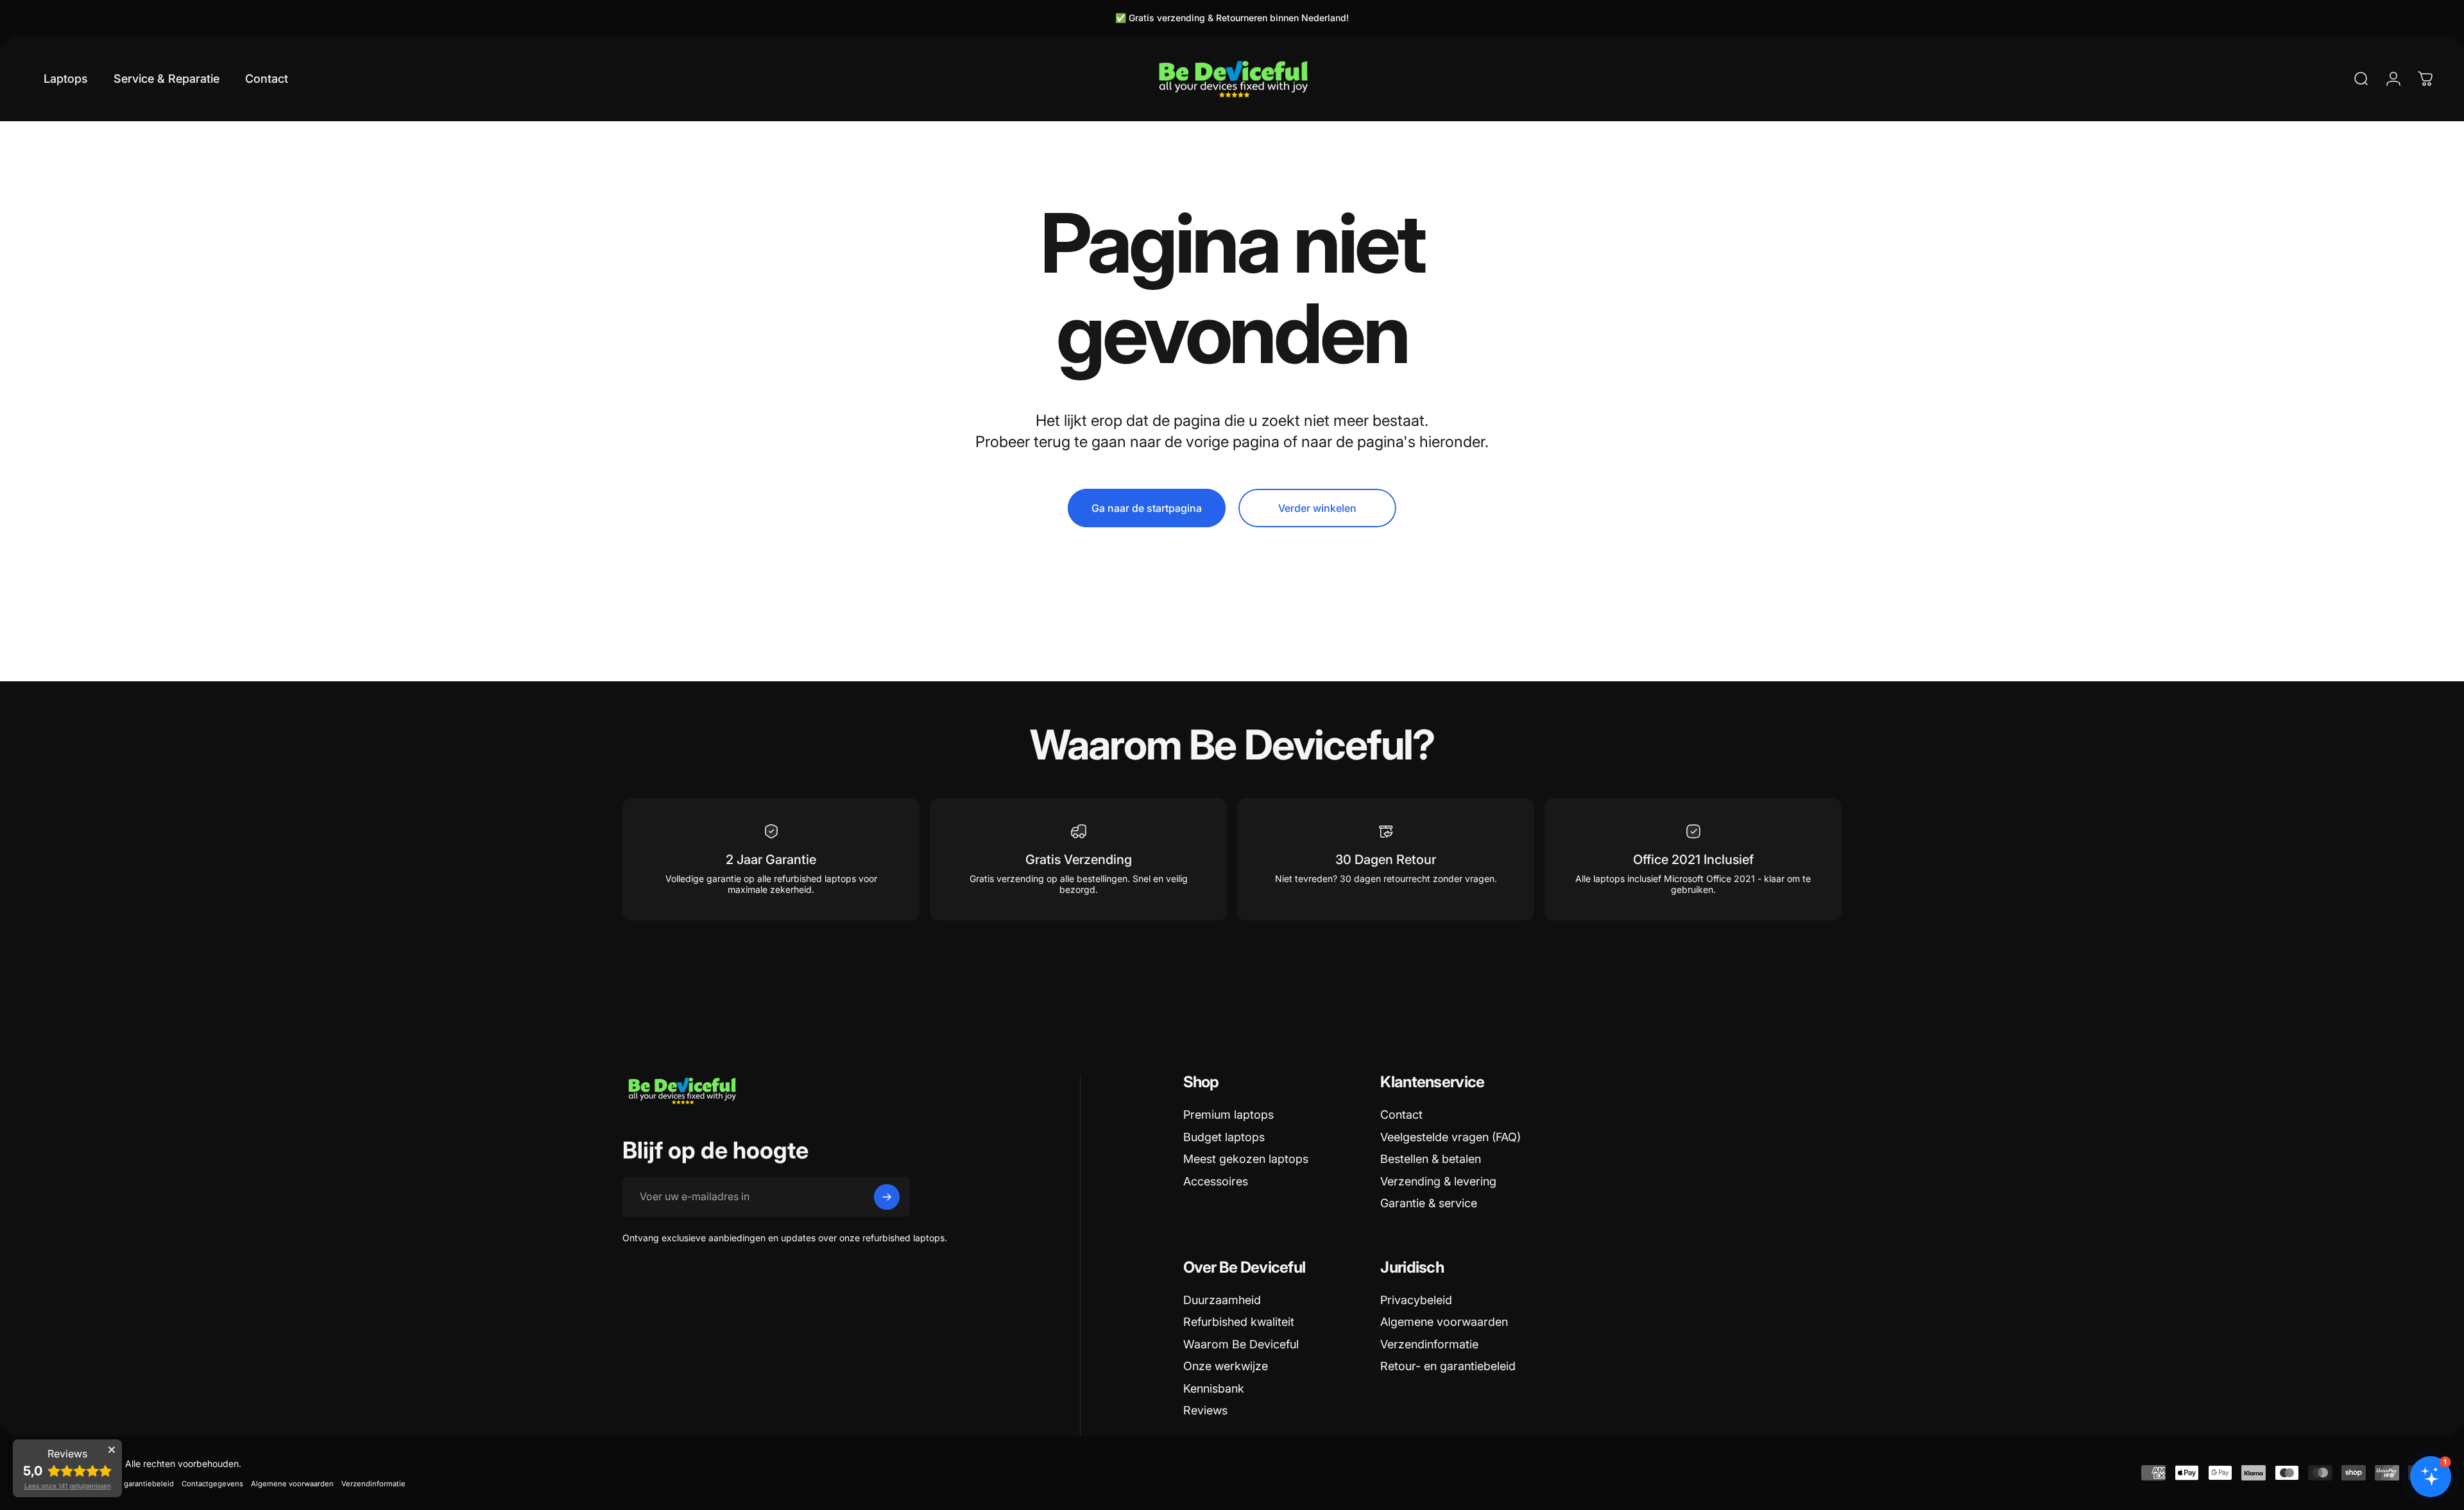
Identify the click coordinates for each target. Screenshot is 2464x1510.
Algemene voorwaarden (1444, 1322)
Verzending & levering (1438, 1181)
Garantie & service (1429, 1203)
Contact (1401, 1115)
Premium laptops (1228, 1115)
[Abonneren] (887, 1197)
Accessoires (1216, 1181)
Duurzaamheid (1222, 1300)
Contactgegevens (212, 1484)
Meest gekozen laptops (1246, 1159)
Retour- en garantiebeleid (1448, 1366)
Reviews (1205, 1410)
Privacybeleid (1416, 1300)
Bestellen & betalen (1431, 1159)
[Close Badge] (112, 1450)
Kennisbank (1214, 1388)
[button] (2431, 1477)
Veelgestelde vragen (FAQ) (1450, 1137)
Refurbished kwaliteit (1239, 1322)
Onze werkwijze (1226, 1366)
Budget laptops (1224, 1137)
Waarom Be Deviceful (1241, 1344)
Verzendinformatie (1429, 1344)
